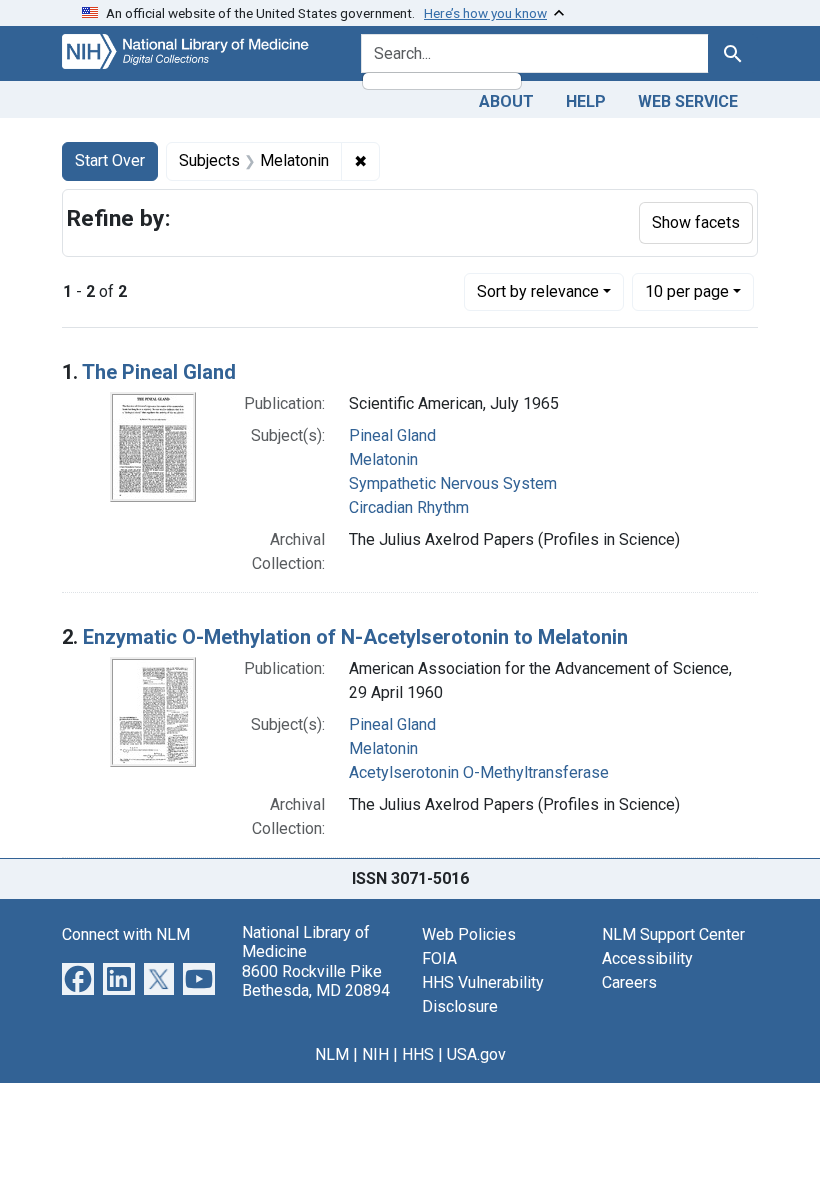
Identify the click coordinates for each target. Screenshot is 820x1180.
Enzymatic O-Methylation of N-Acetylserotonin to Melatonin (355, 637)
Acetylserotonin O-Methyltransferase (479, 772)
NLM (332, 1054)
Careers (629, 982)
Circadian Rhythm (409, 507)
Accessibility (647, 958)
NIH (375, 1054)
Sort (538, 291)
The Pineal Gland (159, 372)
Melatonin (383, 459)
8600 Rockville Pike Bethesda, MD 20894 (316, 981)
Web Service (688, 101)
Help (586, 101)
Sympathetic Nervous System (453, 483)
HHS (418, 1054)
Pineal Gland (392, 435)
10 (687, 291)
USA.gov (476, 1054)
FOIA (439, 958)
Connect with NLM (126, 934)
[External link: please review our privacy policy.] (78, 977)
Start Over (110, 160)
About (506, 101)
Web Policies (469, 934)
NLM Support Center (673, 934)
